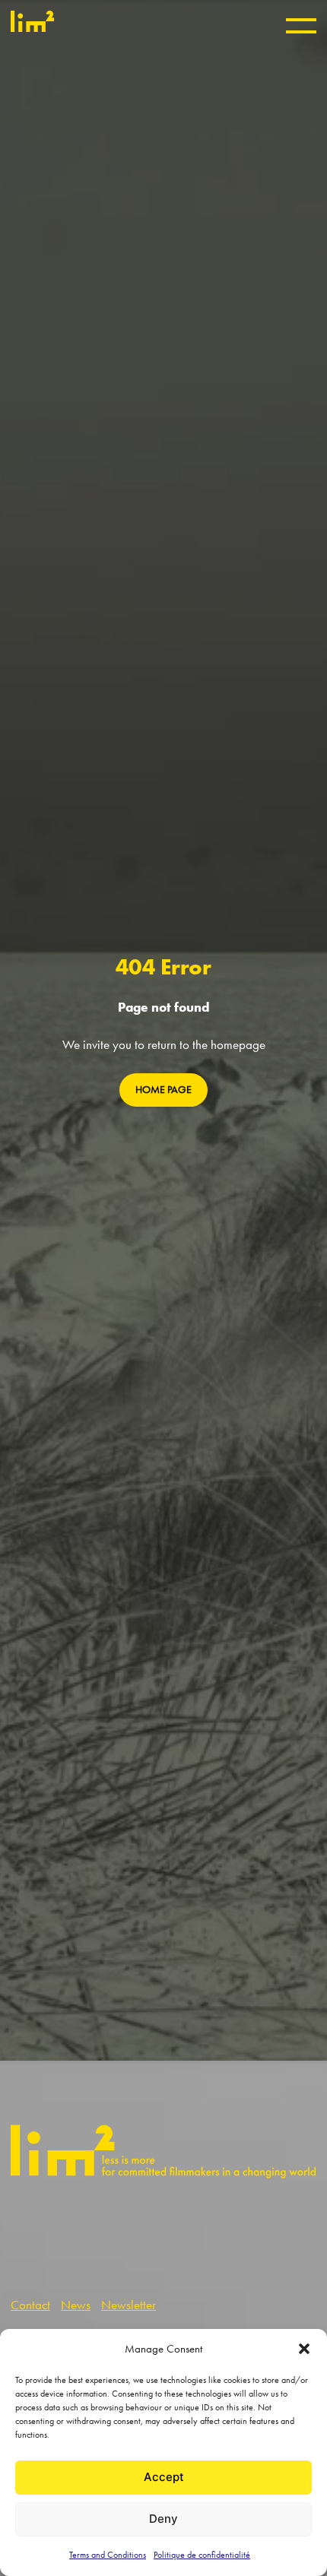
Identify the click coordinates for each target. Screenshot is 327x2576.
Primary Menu (301, 26)
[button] (304, 2349)
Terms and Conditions (108, 2555)
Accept (164, 2477)
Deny (163, 2519)
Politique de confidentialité (202, 2555)
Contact (30, 2305)
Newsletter (129, 2305)
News (76, 2305)
